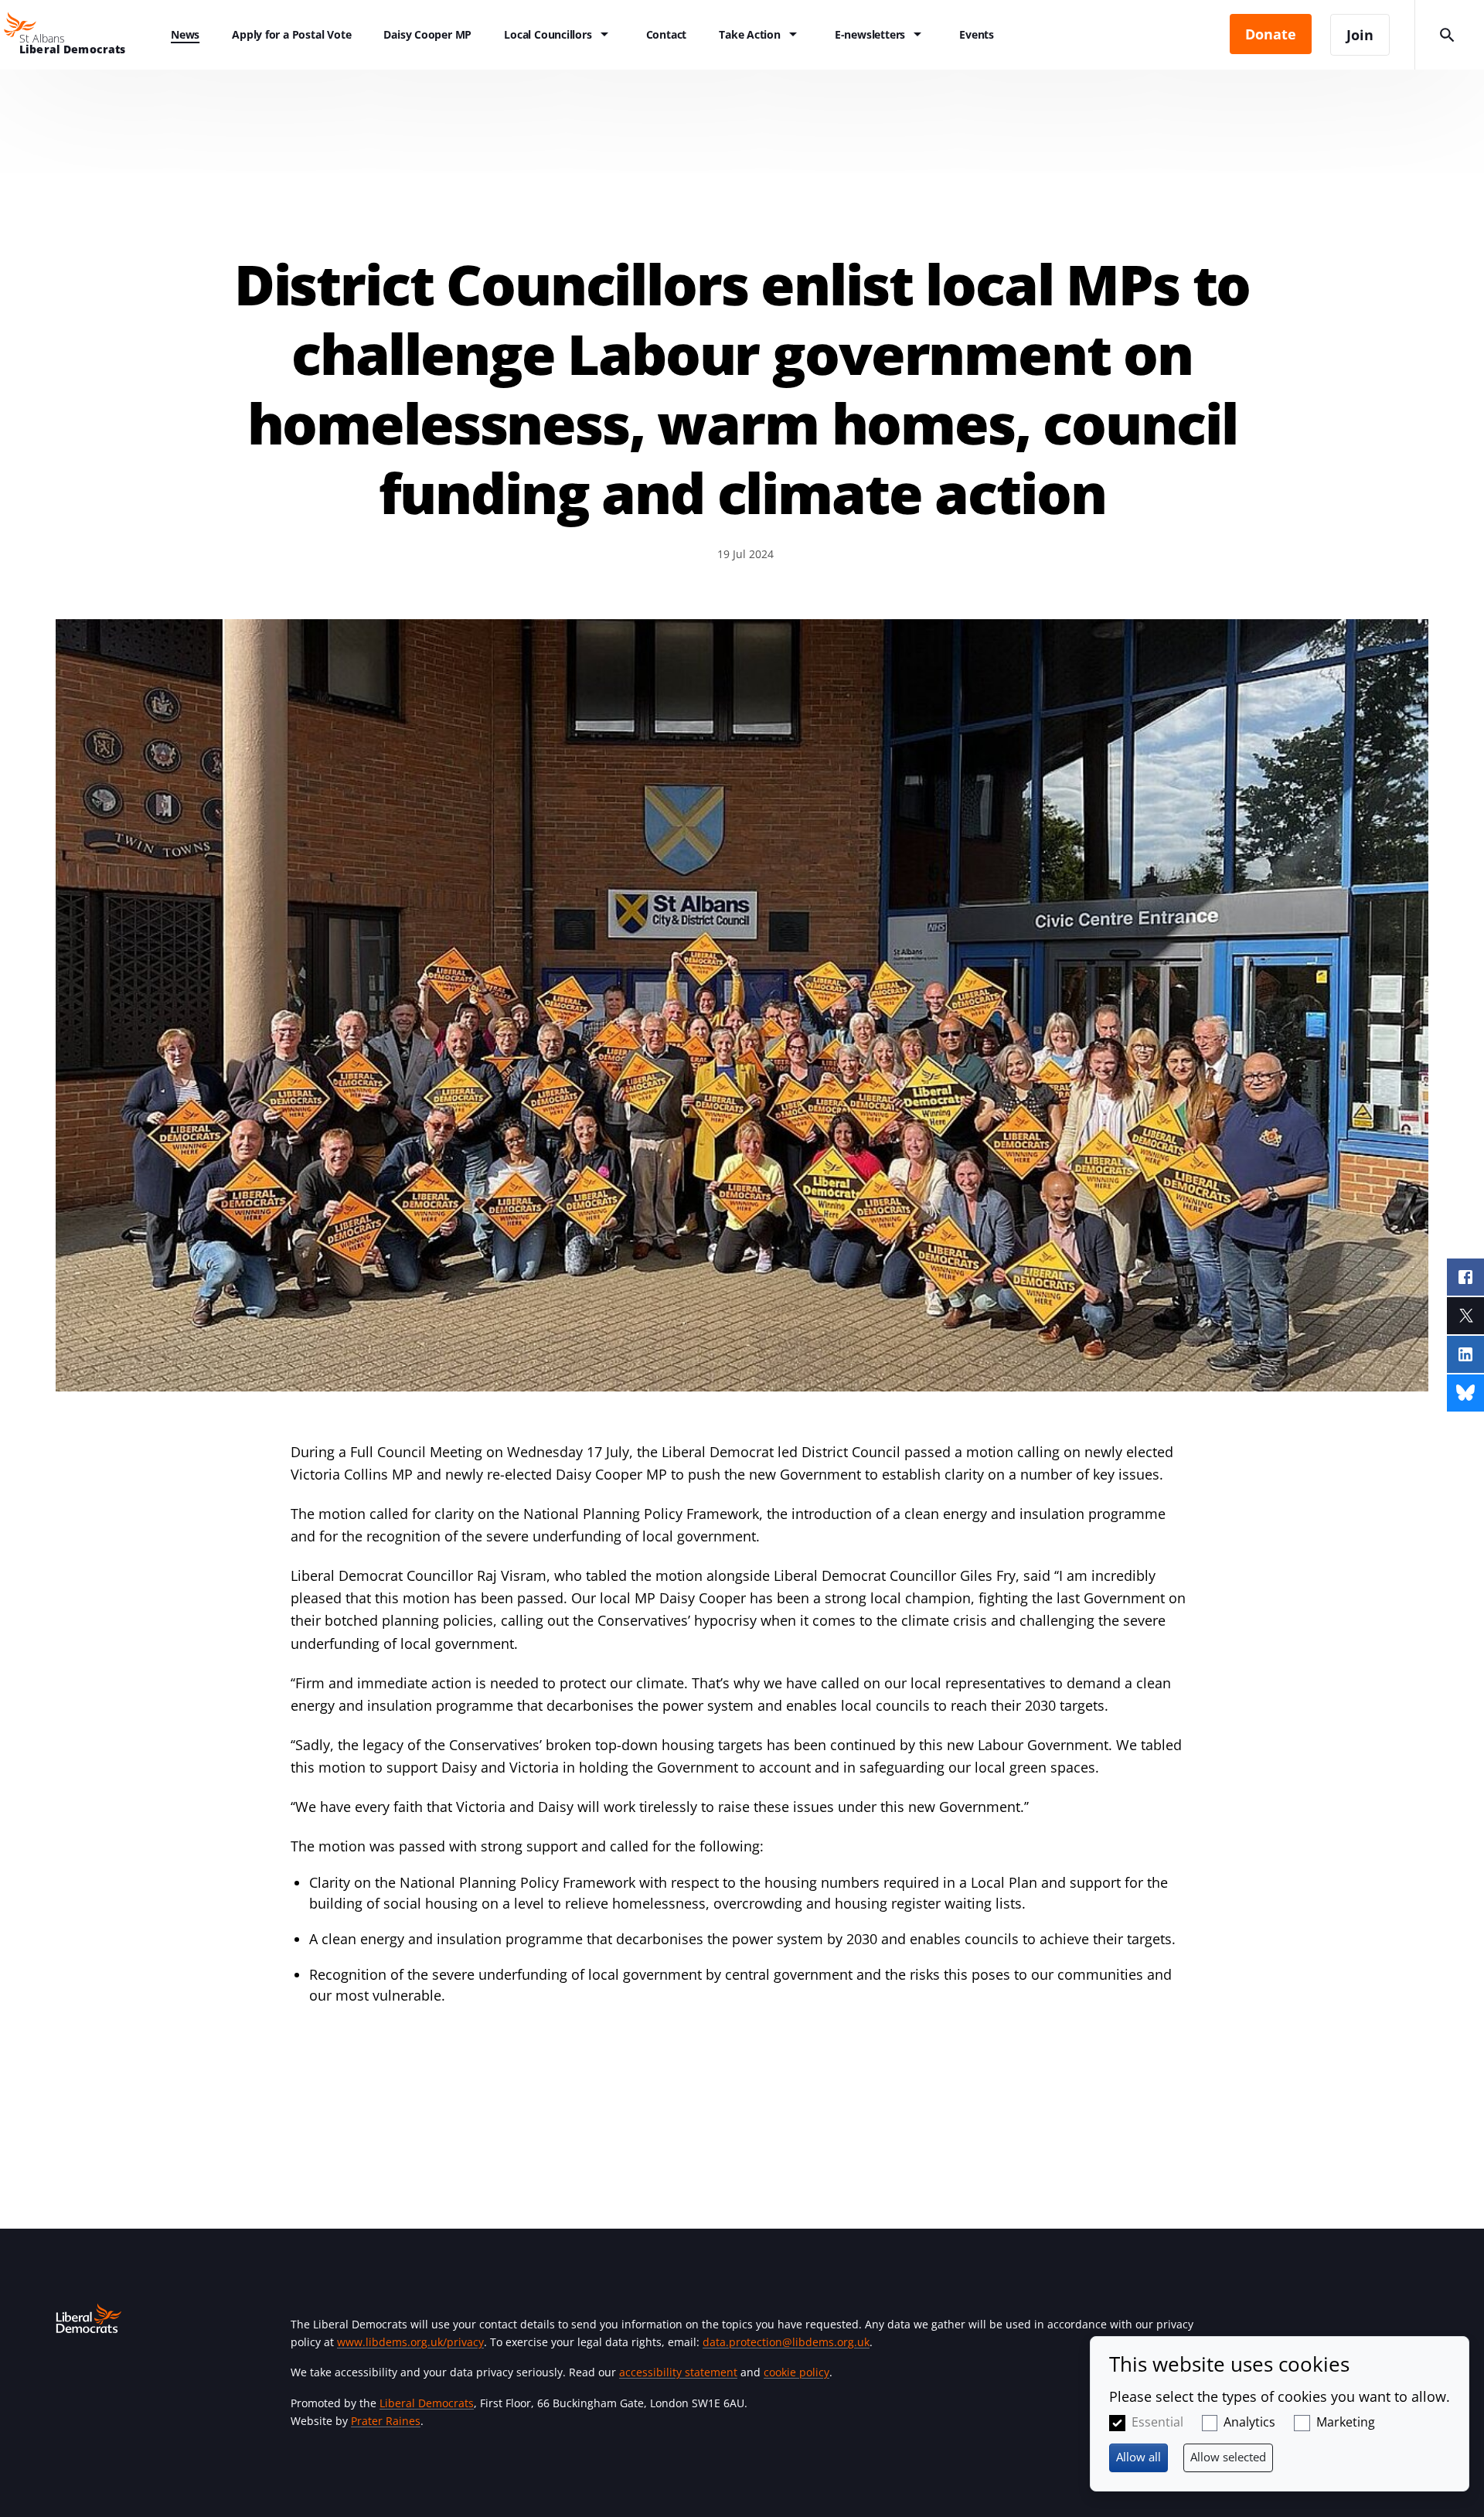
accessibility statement (678, 2372)
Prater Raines (386, 2421)
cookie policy (796, 2372)
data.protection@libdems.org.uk (786, 2342)
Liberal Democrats (427, 2403)
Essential (1157, 2422)
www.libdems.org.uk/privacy (410, 2342)
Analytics (1249, 2422)
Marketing (1346, 2422)
